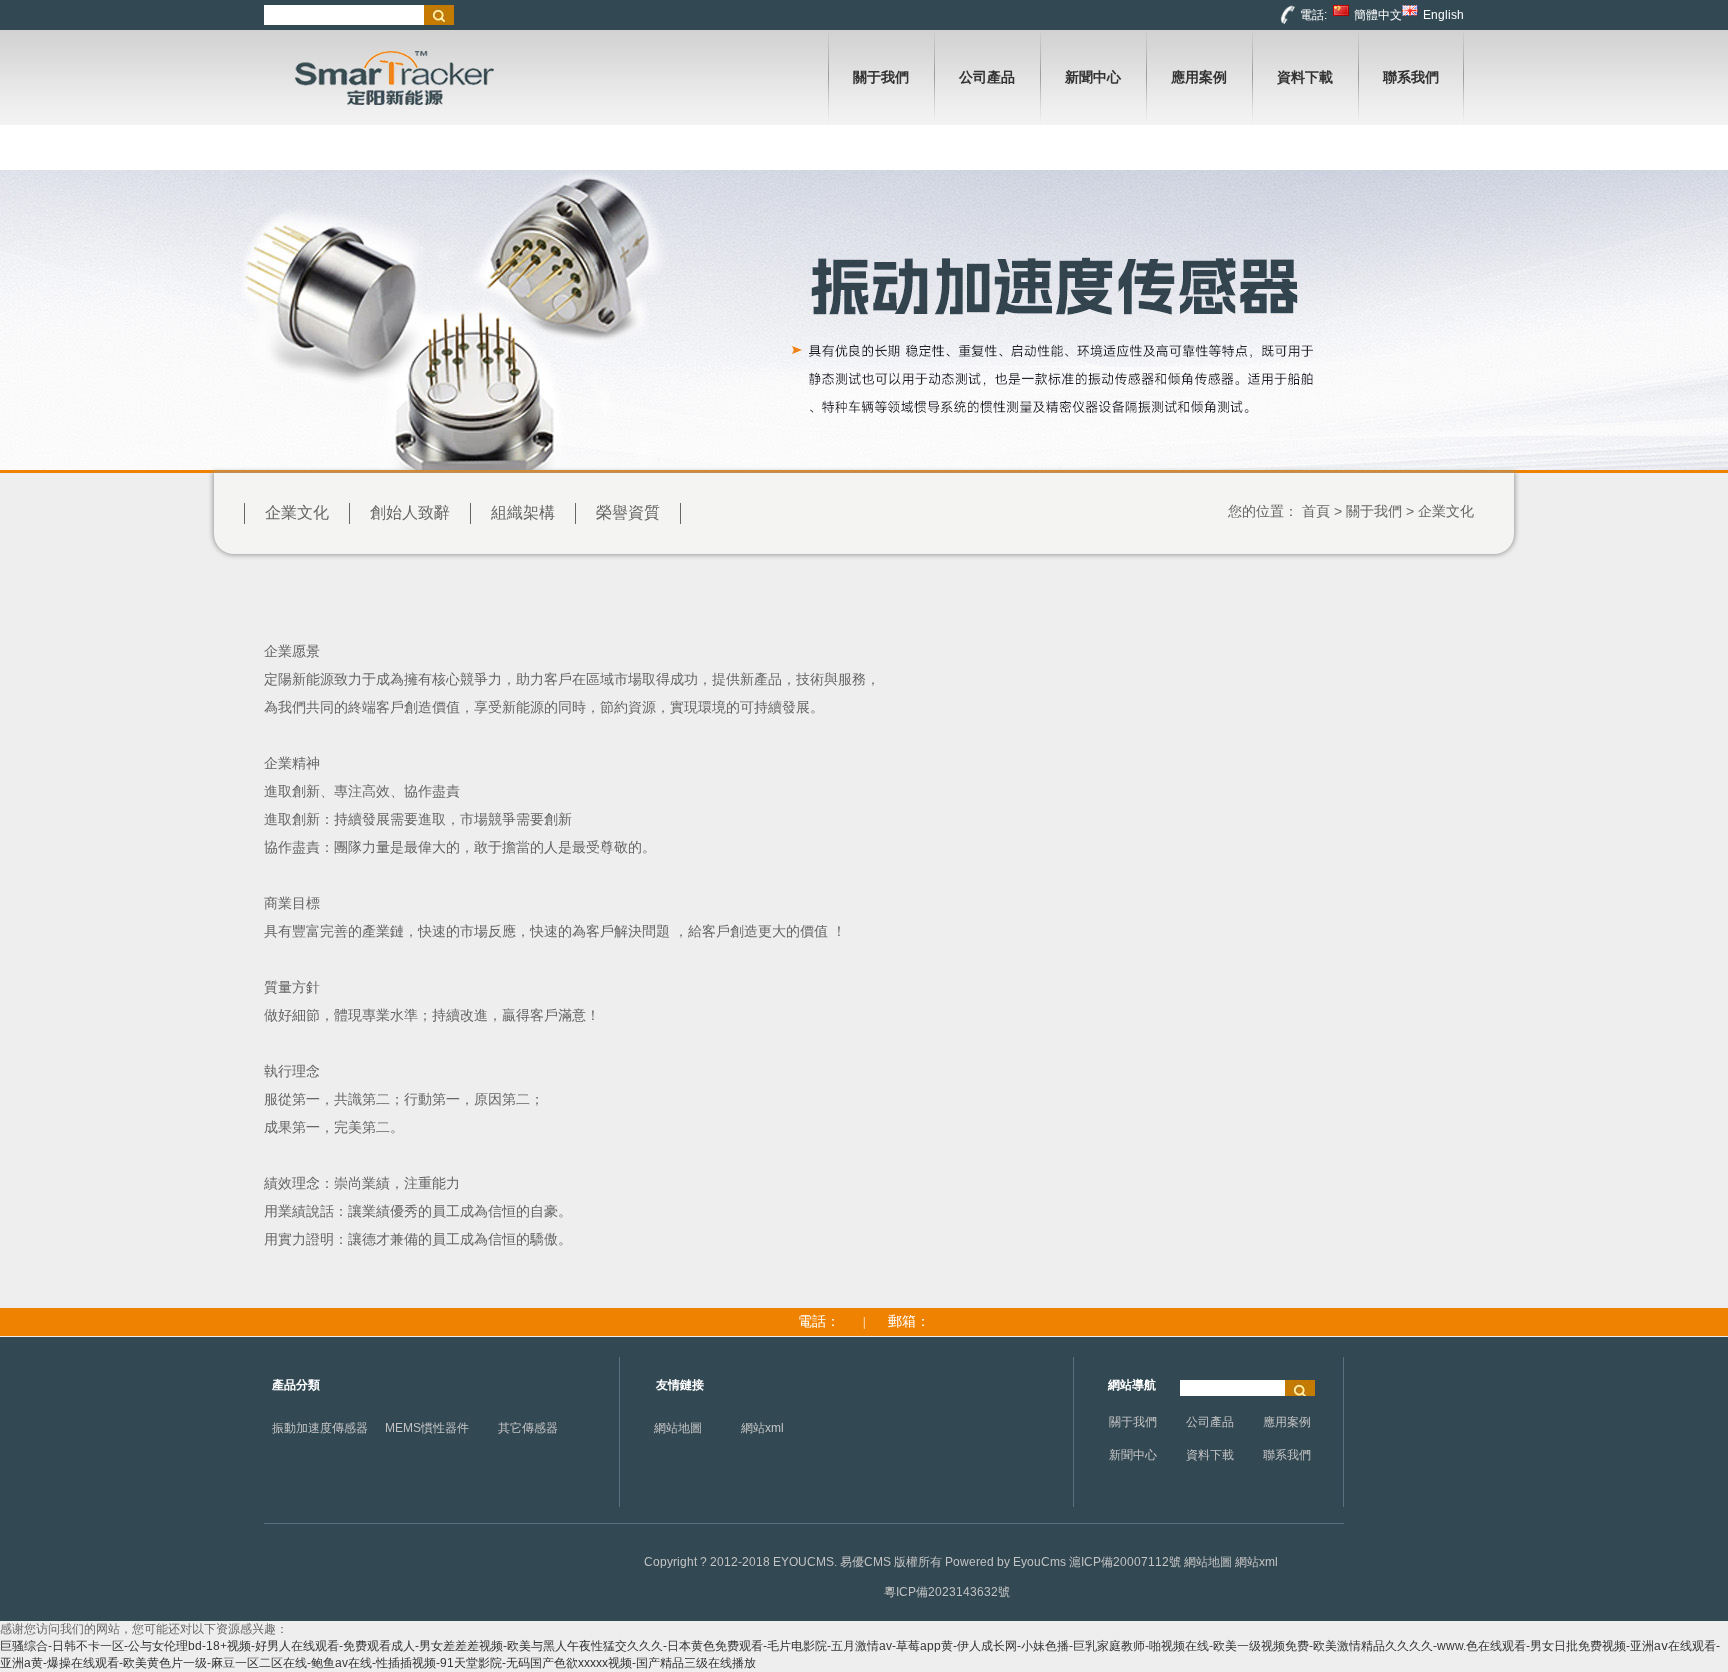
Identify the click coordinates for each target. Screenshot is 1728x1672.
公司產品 (1210, 1422)
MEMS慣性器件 (427, 1428)
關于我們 (1374, 511)
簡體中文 (1378, 15)
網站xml (762, 1428)
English (1443, 15)
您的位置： (1263, 511)
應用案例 (1287, 1422)
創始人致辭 (410, 512)
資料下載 (1210, 1455)
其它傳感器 (528, 1428)
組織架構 (523, 512)
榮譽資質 (628, 512)
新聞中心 (1133, 1455)
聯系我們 (1287, 1455)
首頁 (1316, 511)
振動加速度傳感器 (320, 1428)
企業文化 (297, 512)
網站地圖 (678, 1428)
